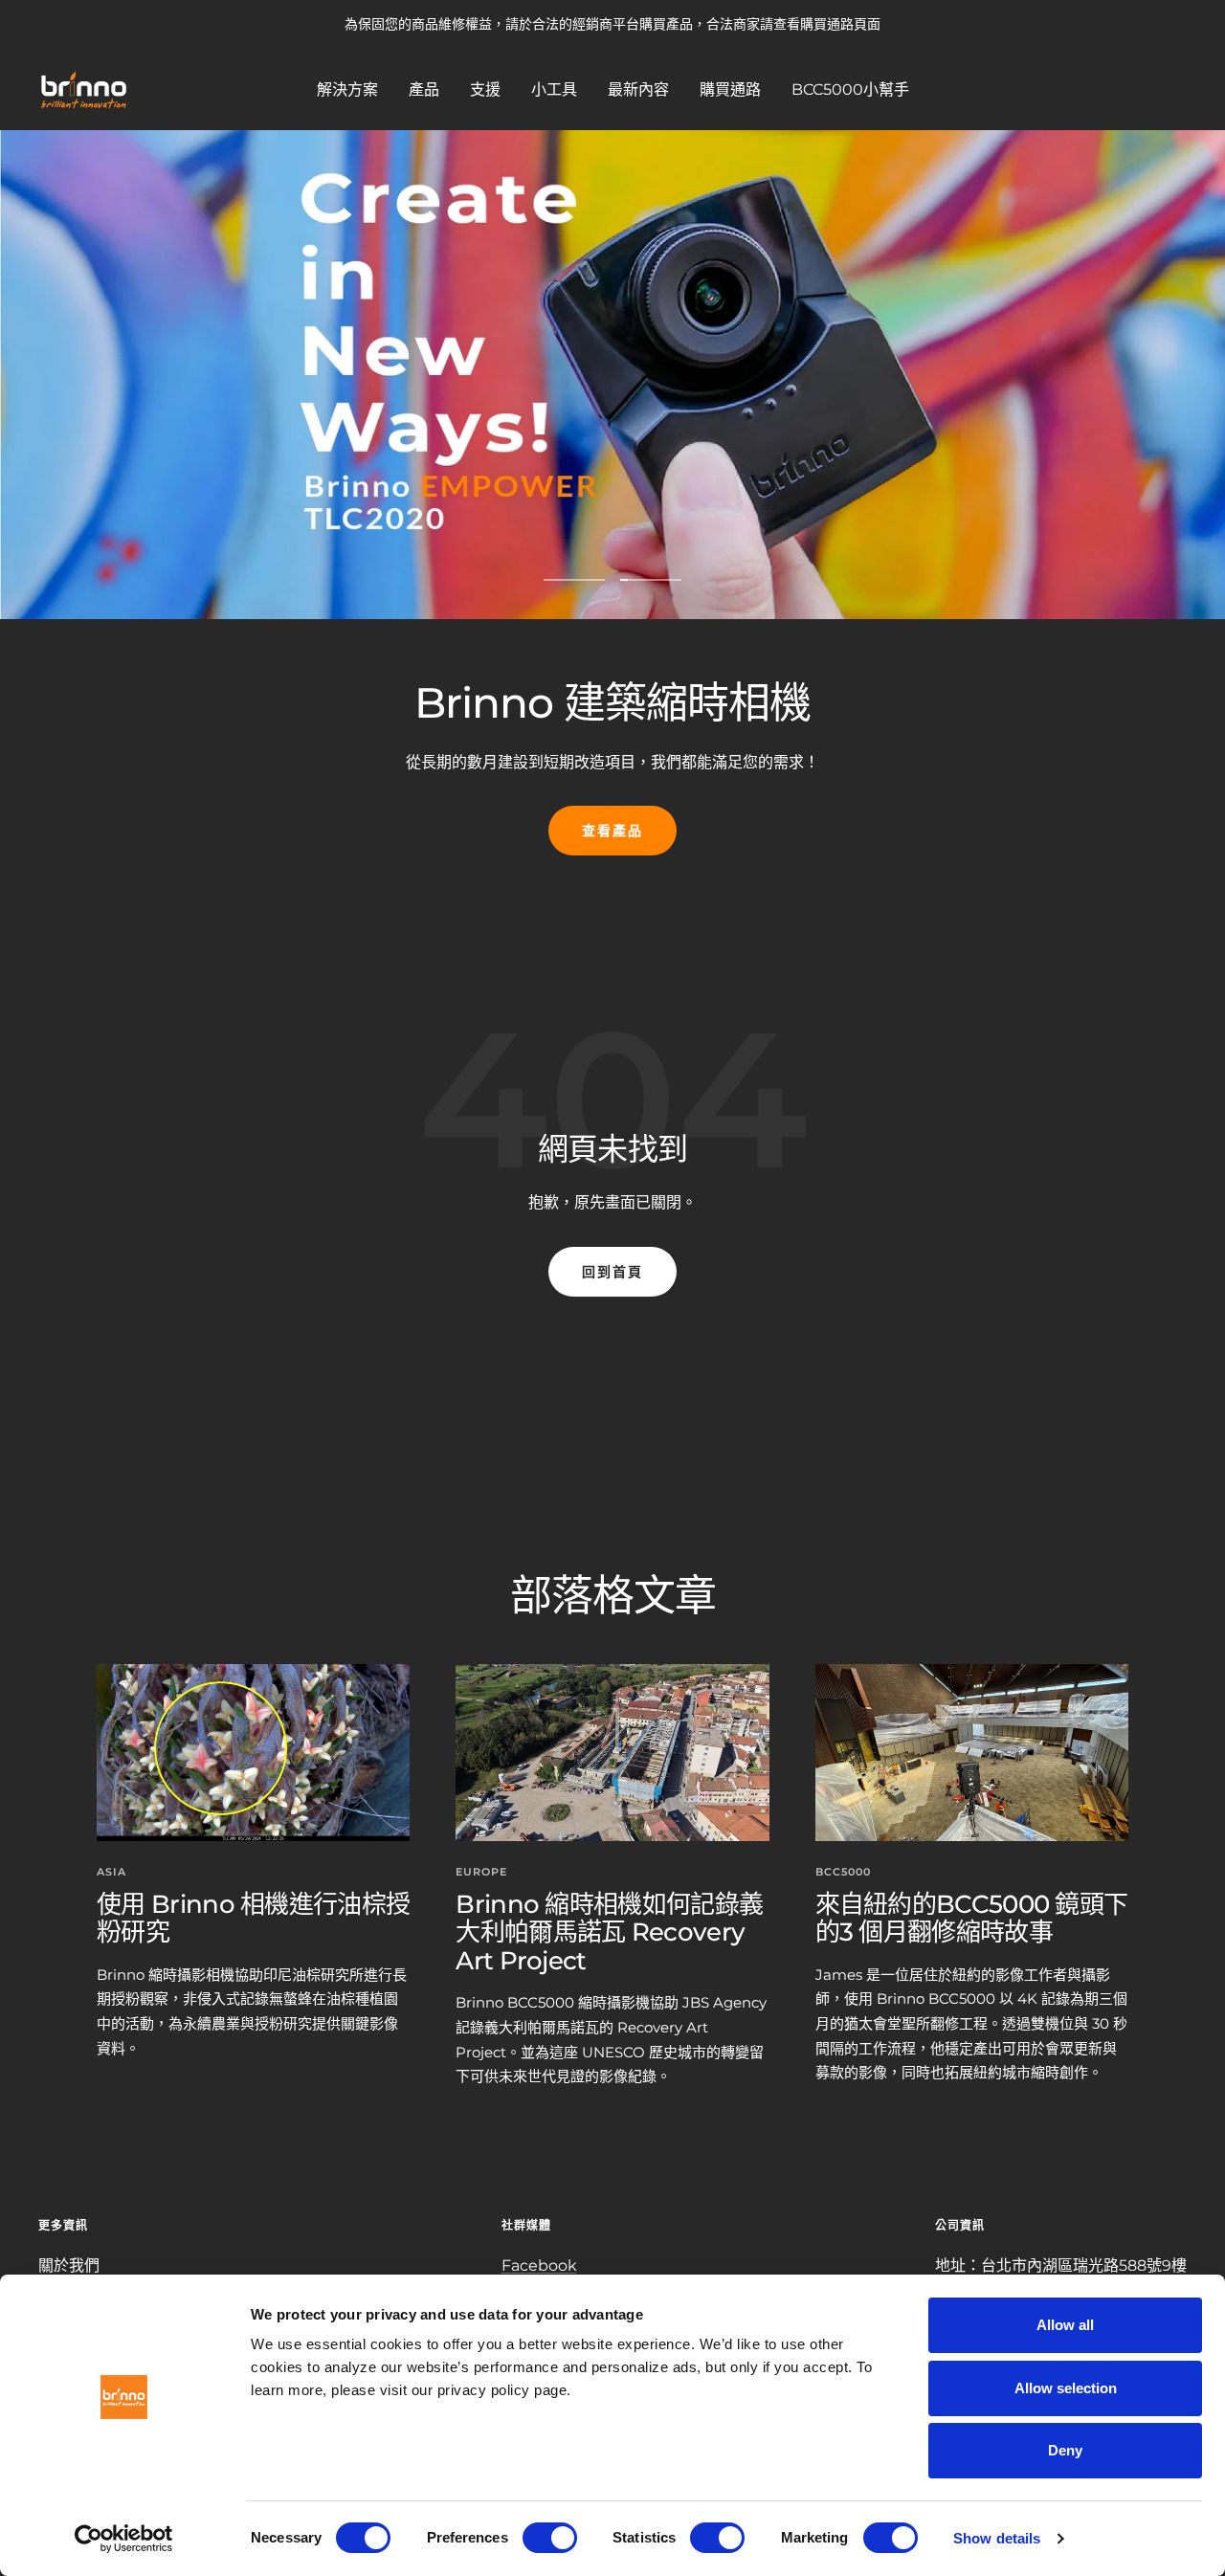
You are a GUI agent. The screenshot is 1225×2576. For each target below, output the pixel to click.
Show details (997, 2538)
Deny (1065, 2450)
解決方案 (347, 89)
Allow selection (1066, 2388)
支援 (485, 89)
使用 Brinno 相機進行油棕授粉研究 (253, 1918)
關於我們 (69, 2265)
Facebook (539, 2265)
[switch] (550, 2538)
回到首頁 (612, 1272)
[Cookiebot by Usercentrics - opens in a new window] (124, 2539)
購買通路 (730, 89)
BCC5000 (843, 1872)
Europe (481, 1872)
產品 (424, 89)
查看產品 (612, 831)
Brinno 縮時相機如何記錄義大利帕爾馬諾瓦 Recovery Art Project (609, 1932)
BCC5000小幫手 (850, 89)
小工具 (554, 89)
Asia (111, 1872)
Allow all (1065, 2325)
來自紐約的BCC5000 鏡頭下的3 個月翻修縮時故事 (972, 1918)
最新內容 (638, 89)
